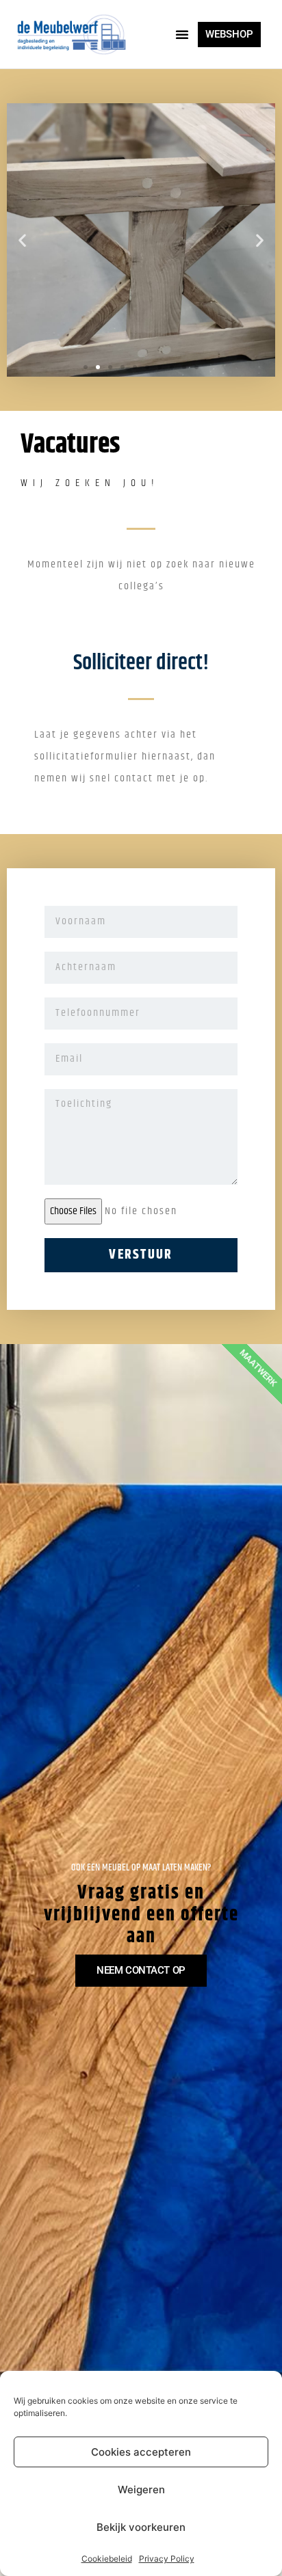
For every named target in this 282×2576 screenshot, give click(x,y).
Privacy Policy (167, 2559)
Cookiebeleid (107, 2559)
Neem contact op (141, 1970)
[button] (182, 34)
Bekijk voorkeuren (141, 2527)
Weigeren (141, 2490)
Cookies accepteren (141, 2452)
